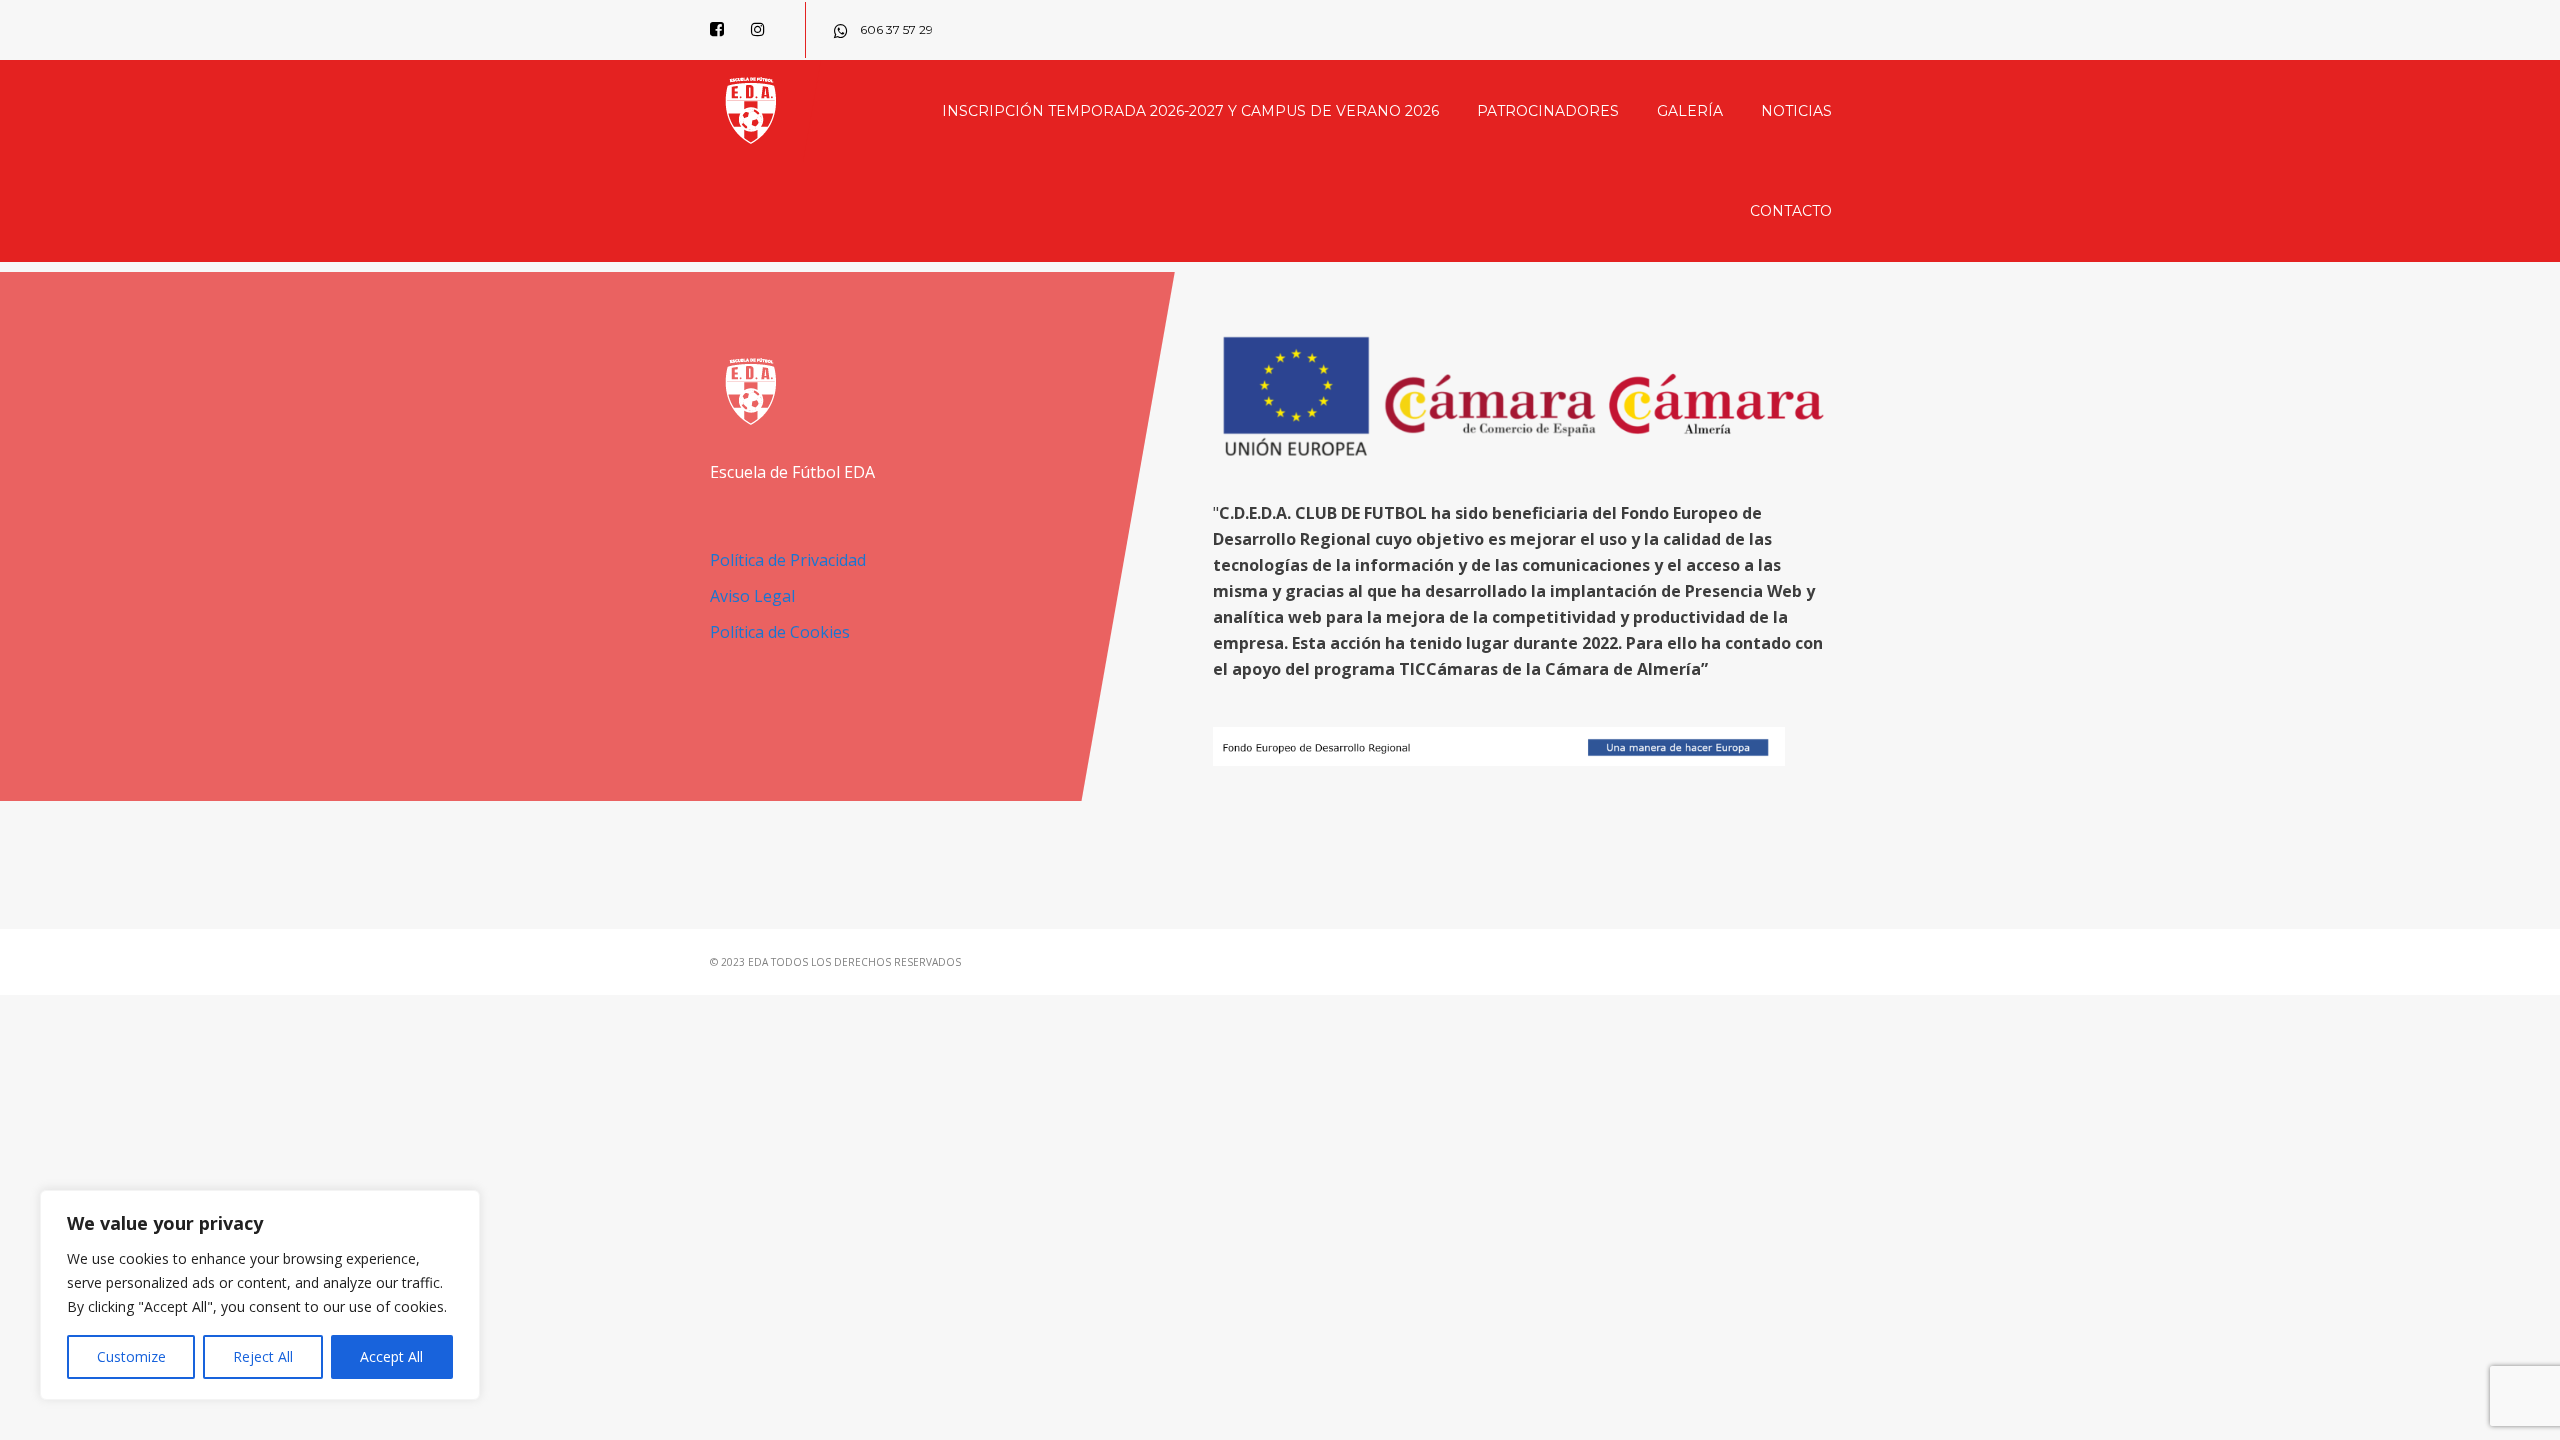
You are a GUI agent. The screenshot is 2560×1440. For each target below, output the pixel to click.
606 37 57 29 (895, 29)
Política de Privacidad (788, 560)
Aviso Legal (752, 596)
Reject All (263, 1356)
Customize (131, 1356)
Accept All (391, 1356)
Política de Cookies (780, 632)
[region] (260, 1295)
